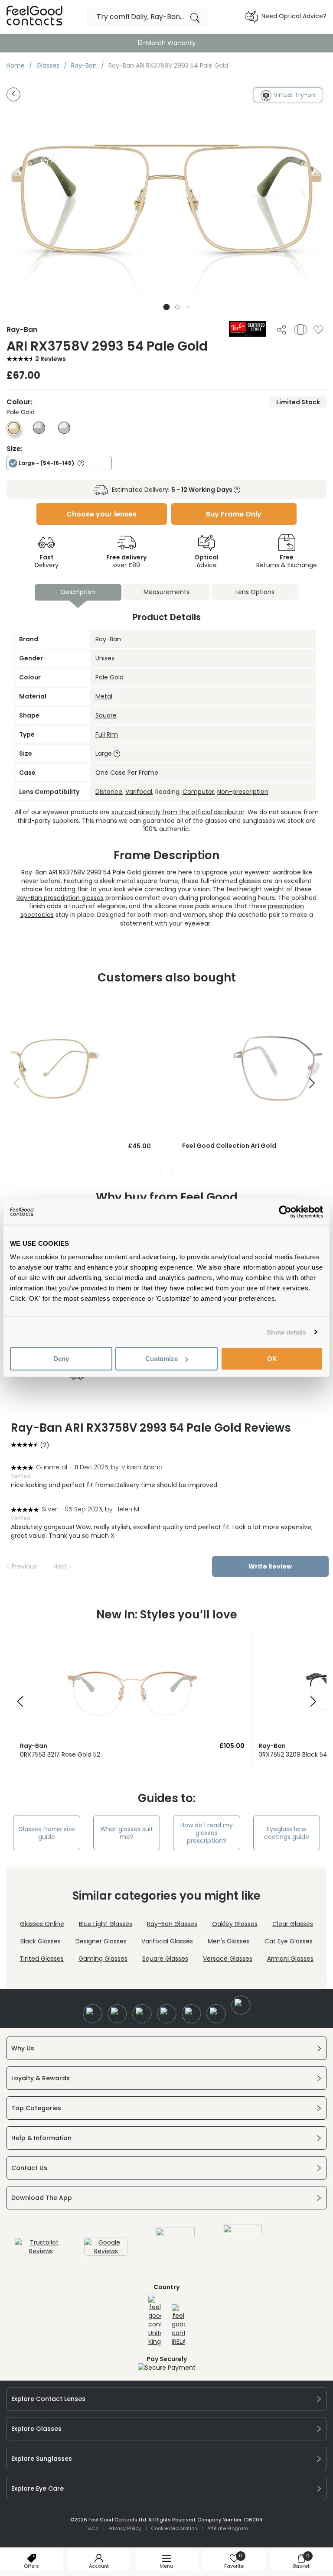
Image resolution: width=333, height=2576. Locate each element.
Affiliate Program (228, 2528)
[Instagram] (142, 2014)
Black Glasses (41, 1941)
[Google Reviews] (106, 2251)
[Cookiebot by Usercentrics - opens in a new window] (285, 1212)
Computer (198, 792)
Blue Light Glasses (106, 1924)
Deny (61, 1359)
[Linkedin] (191, 2014)
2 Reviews (51, 359)
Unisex (105, 658)
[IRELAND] (178, 2325)
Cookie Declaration (174, 2528)
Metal (104, 696)
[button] (167, 307)
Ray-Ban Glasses (172, 1924)
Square (106, 715)
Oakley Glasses (235, 1924)
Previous (24, 1566)
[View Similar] (300, 329)
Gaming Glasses (103, 1959)
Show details (286, 1332)
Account (99, 2566)
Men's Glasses (229, 1941)
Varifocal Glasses (167, 1941)
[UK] (155, 2321)
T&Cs (92, 2528)
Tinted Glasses (42, 1959)
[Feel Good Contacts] (35, 17)
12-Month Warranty (166, 43)
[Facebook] (93, 2014)
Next (60, 1566)
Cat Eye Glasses (289, 1941)
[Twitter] (117, 2014)
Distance (109, 792)
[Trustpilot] (41, 2251)
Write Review (270, 1566)
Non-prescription (243, 792)
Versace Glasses (228, 1959)
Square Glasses (165, 1959)
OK (272, 1359)
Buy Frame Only (234, 514)
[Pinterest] (216, 2014)
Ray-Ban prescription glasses (60, 898)
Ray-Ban (108, 639)
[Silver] (64, 432)
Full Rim (107, 734)
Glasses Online (42, 1924)
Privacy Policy (125, 2528)
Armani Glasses (290, 1959)
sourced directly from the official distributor (178, 812)
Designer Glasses (101, 1941)
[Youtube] (167, 2014)
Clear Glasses (293, 1924)
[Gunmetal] (39, 432)
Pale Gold (109, 677)
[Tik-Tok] (241, 2005)
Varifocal (139, 792)
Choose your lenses (101, 514)
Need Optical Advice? (294, 16)
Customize (162, 1359)
